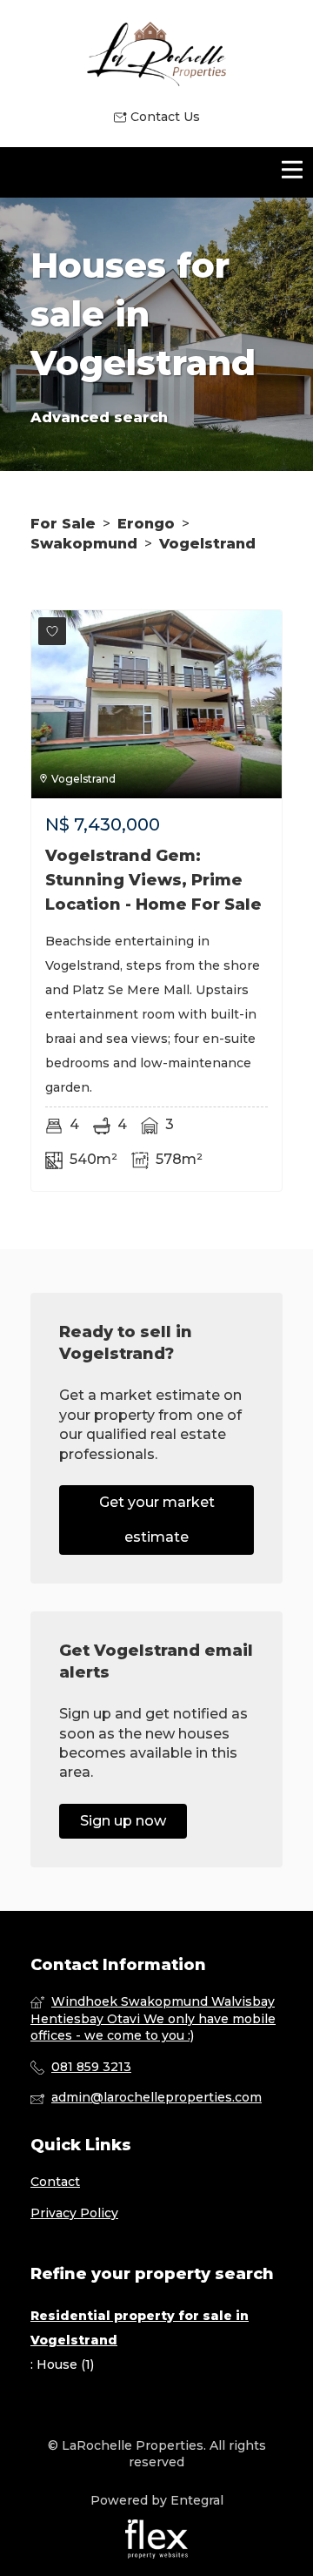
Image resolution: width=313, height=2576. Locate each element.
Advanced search (99, 417)
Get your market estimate (157, 1520)
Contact (55, 2182)
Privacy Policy (74, 2213)
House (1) (65, 2364)
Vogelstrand (207, 544)
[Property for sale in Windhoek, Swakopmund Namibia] (156, 54)
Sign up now (123, 1821)
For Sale (63, 524)
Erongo (146, 524)
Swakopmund (84, 544)
